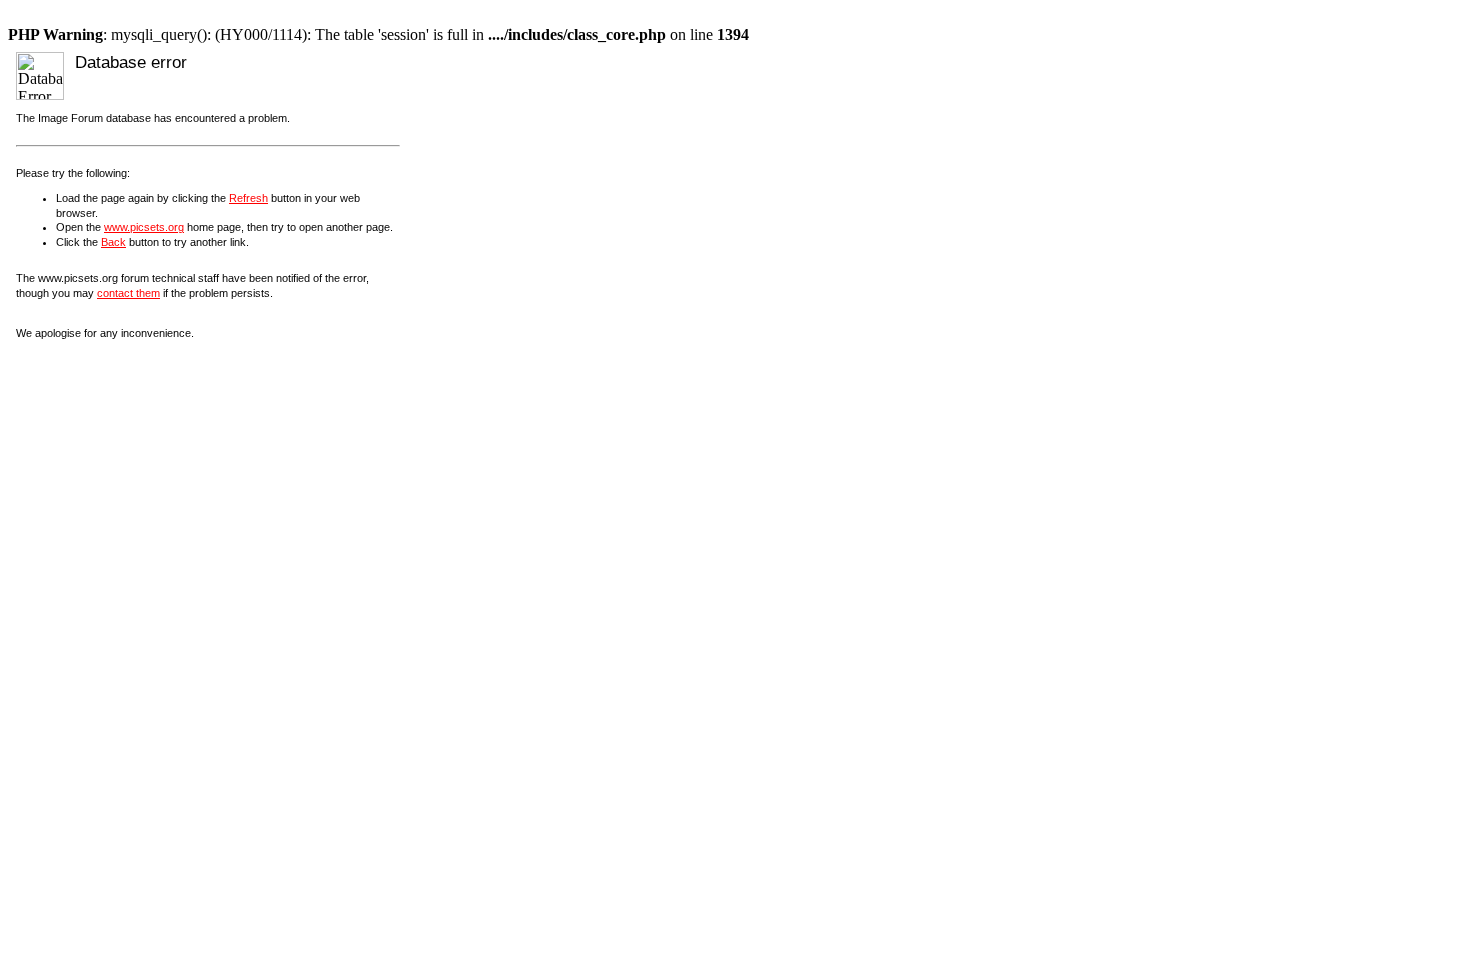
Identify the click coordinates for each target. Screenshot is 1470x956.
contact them (128, 293)
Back (113, 242)
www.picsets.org (144, 227)
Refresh (248, 198)
